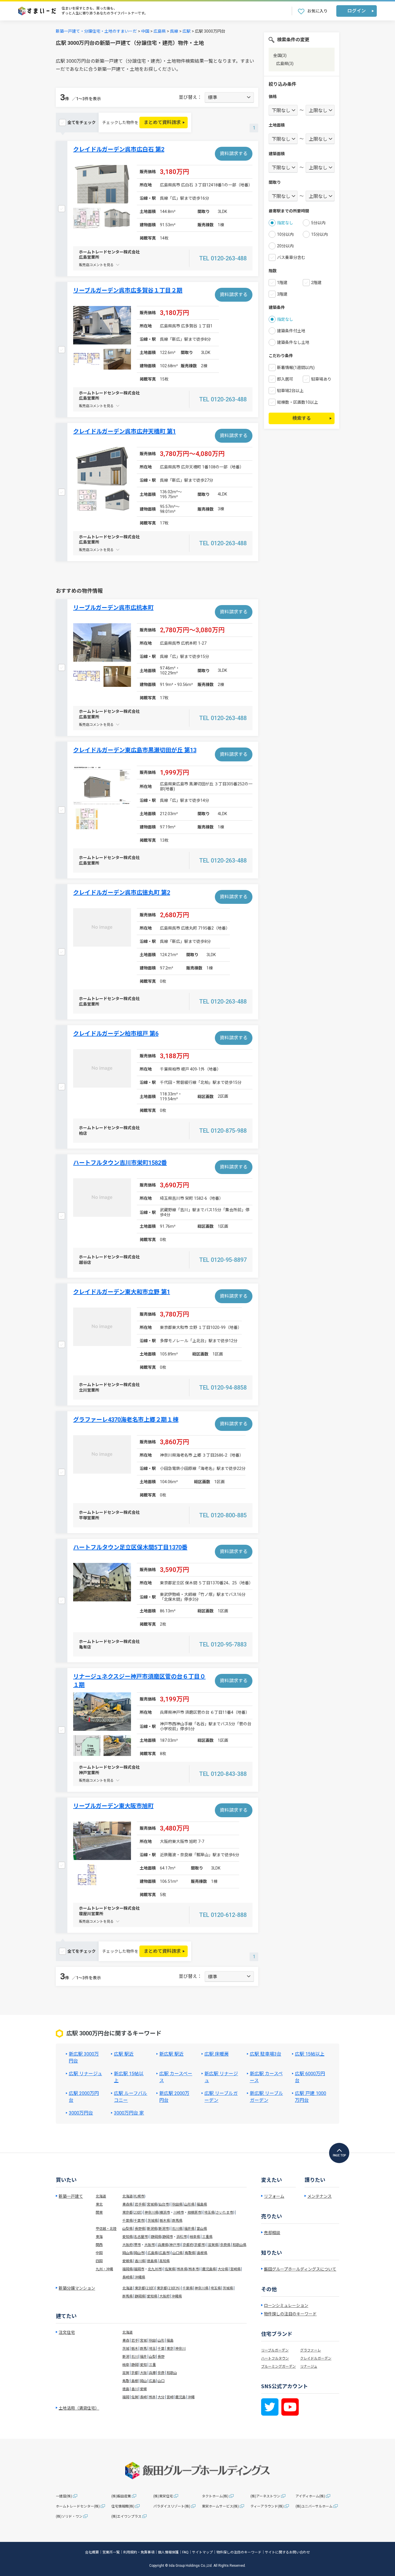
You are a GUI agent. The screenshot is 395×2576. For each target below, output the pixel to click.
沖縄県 (140, 2277)
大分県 (223, 2269)
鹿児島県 (209, 2269)
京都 (135, 2372)
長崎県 (128, 2277)
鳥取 (126, 2381)
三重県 (207, 2236)
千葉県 (128, 2220)
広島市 (164, 2253)
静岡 (135, 2364)
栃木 (135, 2348)
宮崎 (170, 2397)
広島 (152, 2381)
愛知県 (128, 2236)
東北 (99, 2204)
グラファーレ (311, 2350)
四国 (99, 2261)
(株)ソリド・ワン (69, 2516)
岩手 (135, 2340)
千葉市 (139, 2220)
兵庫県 (163, 2244)
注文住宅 (67, 2332)
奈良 (161, 2372)
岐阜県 (195, 2236)
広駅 (187, 31)
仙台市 (164, 2204)
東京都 (128, 2212)
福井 (143, 2356)
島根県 (202, 2253)
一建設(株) (64, 2496)
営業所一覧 (111, 2552)
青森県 (128, 2204)
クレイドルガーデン (316, 2358)
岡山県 (128, 2253)
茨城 (126, 2348)
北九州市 (155, 2269)
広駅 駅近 (124, 2054)
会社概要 (92, 2552)
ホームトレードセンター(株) (78, 2506)
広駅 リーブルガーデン (221, 2097)
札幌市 (139, 2196)
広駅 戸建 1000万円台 (311, 2097)
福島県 (202, 2204)
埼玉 (152, 2348)
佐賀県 (170, 2269)
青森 (126, 2340)
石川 (135, 2356)
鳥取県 (190, 2253)
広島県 (160, 31)
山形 (161, 2340)
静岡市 (168, 2236)
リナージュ (309, 2366)
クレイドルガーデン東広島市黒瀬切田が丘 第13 (135, 750)
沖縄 (191, 2397)
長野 (161, 2356)
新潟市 (164, 2228)
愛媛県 (128, 2261)
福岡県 (128, 2269)
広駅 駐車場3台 (266, 2054)
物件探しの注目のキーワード (290, 2314)
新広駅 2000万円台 (174, 2097)
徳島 (126, 2389)
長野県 (140, 2228)
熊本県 (182, 2269)
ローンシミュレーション (286, 2305)
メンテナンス (320, 2196)
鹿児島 (180, 2397)
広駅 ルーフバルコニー (131, 2097)
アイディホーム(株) (310, 2496)
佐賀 (135, 2397)
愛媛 (143, 2389)
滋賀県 (213, 2244)
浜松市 (182, 2236)
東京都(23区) (145, 2288)
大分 (161, 2397)
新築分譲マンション (77, 2288)
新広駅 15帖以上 (129, 2077)
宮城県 (152, 2204)
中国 (145, 31)
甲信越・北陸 (106, 2228)
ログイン (357, 11)
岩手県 (140, 2204)
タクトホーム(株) (215, 2496)
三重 (152, 2364)
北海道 (101, 2196)
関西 (99, 2244)
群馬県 (177, 2220)
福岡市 (139, 2269)
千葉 (161, 2348)
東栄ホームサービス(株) (220, 2506)
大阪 (143, 2372)
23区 (138, 2212)
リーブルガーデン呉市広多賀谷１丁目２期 (128, 290)
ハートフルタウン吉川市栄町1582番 (120, 1163)
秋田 (152, 2340)
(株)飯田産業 (121, 2496)
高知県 (165, 2261)
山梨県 (128, 2228)
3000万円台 (81, 2113)
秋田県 (177, 2204)
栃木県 (165, 2220)
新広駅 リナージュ (221, 2077)
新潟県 (152, 2228)
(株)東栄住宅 (163, 2496)
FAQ (185, 2552)
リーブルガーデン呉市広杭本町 (113, 608)
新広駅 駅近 (171, 2054)
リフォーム (274, 2196)
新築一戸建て (71, 2196)
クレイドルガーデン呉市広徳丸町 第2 (122, 893)
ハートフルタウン (275, 2358)
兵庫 (152, 2372)
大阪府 (128, 2244)
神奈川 (180, 2348)
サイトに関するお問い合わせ (287, 2552)
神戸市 (175, 2244)
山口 (161, 2381)
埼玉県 (209, 2212)
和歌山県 (239, 2244)
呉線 (174, 31)
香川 (135, 2389)
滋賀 (126, 2372)
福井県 (189, 2228)
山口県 (178, 2253)
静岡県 (156, 2236)
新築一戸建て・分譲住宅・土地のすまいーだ (96, 31)
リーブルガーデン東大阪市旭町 (113, 1806)
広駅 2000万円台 (84, 2097)
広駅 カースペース (176, 2077)
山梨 (152, 2356)
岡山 (143, 2381)
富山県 (202, 2228)
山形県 (189, 2204)
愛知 (143, 2364)
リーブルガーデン (275, 2350)
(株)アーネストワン (265, 2496)
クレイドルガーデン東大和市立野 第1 (122, 1292)
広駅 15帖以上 (310, 2054)
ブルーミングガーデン (278, 2366)
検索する (302, 418)
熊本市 (194, 2269)
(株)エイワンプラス (126, 2516)
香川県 (140, 2261)
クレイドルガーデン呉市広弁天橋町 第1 (124, 431)
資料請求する (234, 154)
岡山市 (139, 2253)
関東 (99, 2212)
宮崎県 (235, 2269)
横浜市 (165, 2212)
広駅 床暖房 (217, 2054)
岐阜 (126, 2364)
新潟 (126, 2356)
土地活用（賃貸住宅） (79, 2408)
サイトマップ (202, 2552)
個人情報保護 (168, 2552)
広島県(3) (285, 64)
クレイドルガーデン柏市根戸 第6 (116, 1034)
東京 (170, 2348)
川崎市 (179, 2212)
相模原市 (194, 2212)
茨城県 (153, 2220)
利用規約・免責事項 (139, 2552)
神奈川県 (152, 2212)
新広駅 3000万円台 (84, 2057)
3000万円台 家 (129, 2113)
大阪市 (149, 2244)
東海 (99, 2236)
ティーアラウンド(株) (267, 2506)
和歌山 (172, 2372)
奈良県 (225, 2244)
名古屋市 (141, 2236)
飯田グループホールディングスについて (300, 2269)
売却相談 (272, 2232)
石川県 (177, 2228)
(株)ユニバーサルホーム (314, 2506)
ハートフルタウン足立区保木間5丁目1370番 (130, 1547)
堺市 (137, 2244)
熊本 (152, 2397)
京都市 (200, 2244)
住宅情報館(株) (123, 2506)
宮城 (143, 2340)
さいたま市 (224, 2212)
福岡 (126, 2397)
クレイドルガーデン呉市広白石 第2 (119, 149)
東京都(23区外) (169, 2288)
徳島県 (152, 2261)
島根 (135, 2381)
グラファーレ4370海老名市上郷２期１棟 (126, 1420)
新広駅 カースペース (266, 2077)
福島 (170, 2340)
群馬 (143, 2348)
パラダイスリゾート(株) (172, 2506)
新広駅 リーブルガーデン (266, 2097)
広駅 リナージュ (85, 2074)
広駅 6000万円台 (310, 2077)
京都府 (188, 2244)
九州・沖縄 (104, 2269)
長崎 (143, 2397)
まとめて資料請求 (162, 122)
